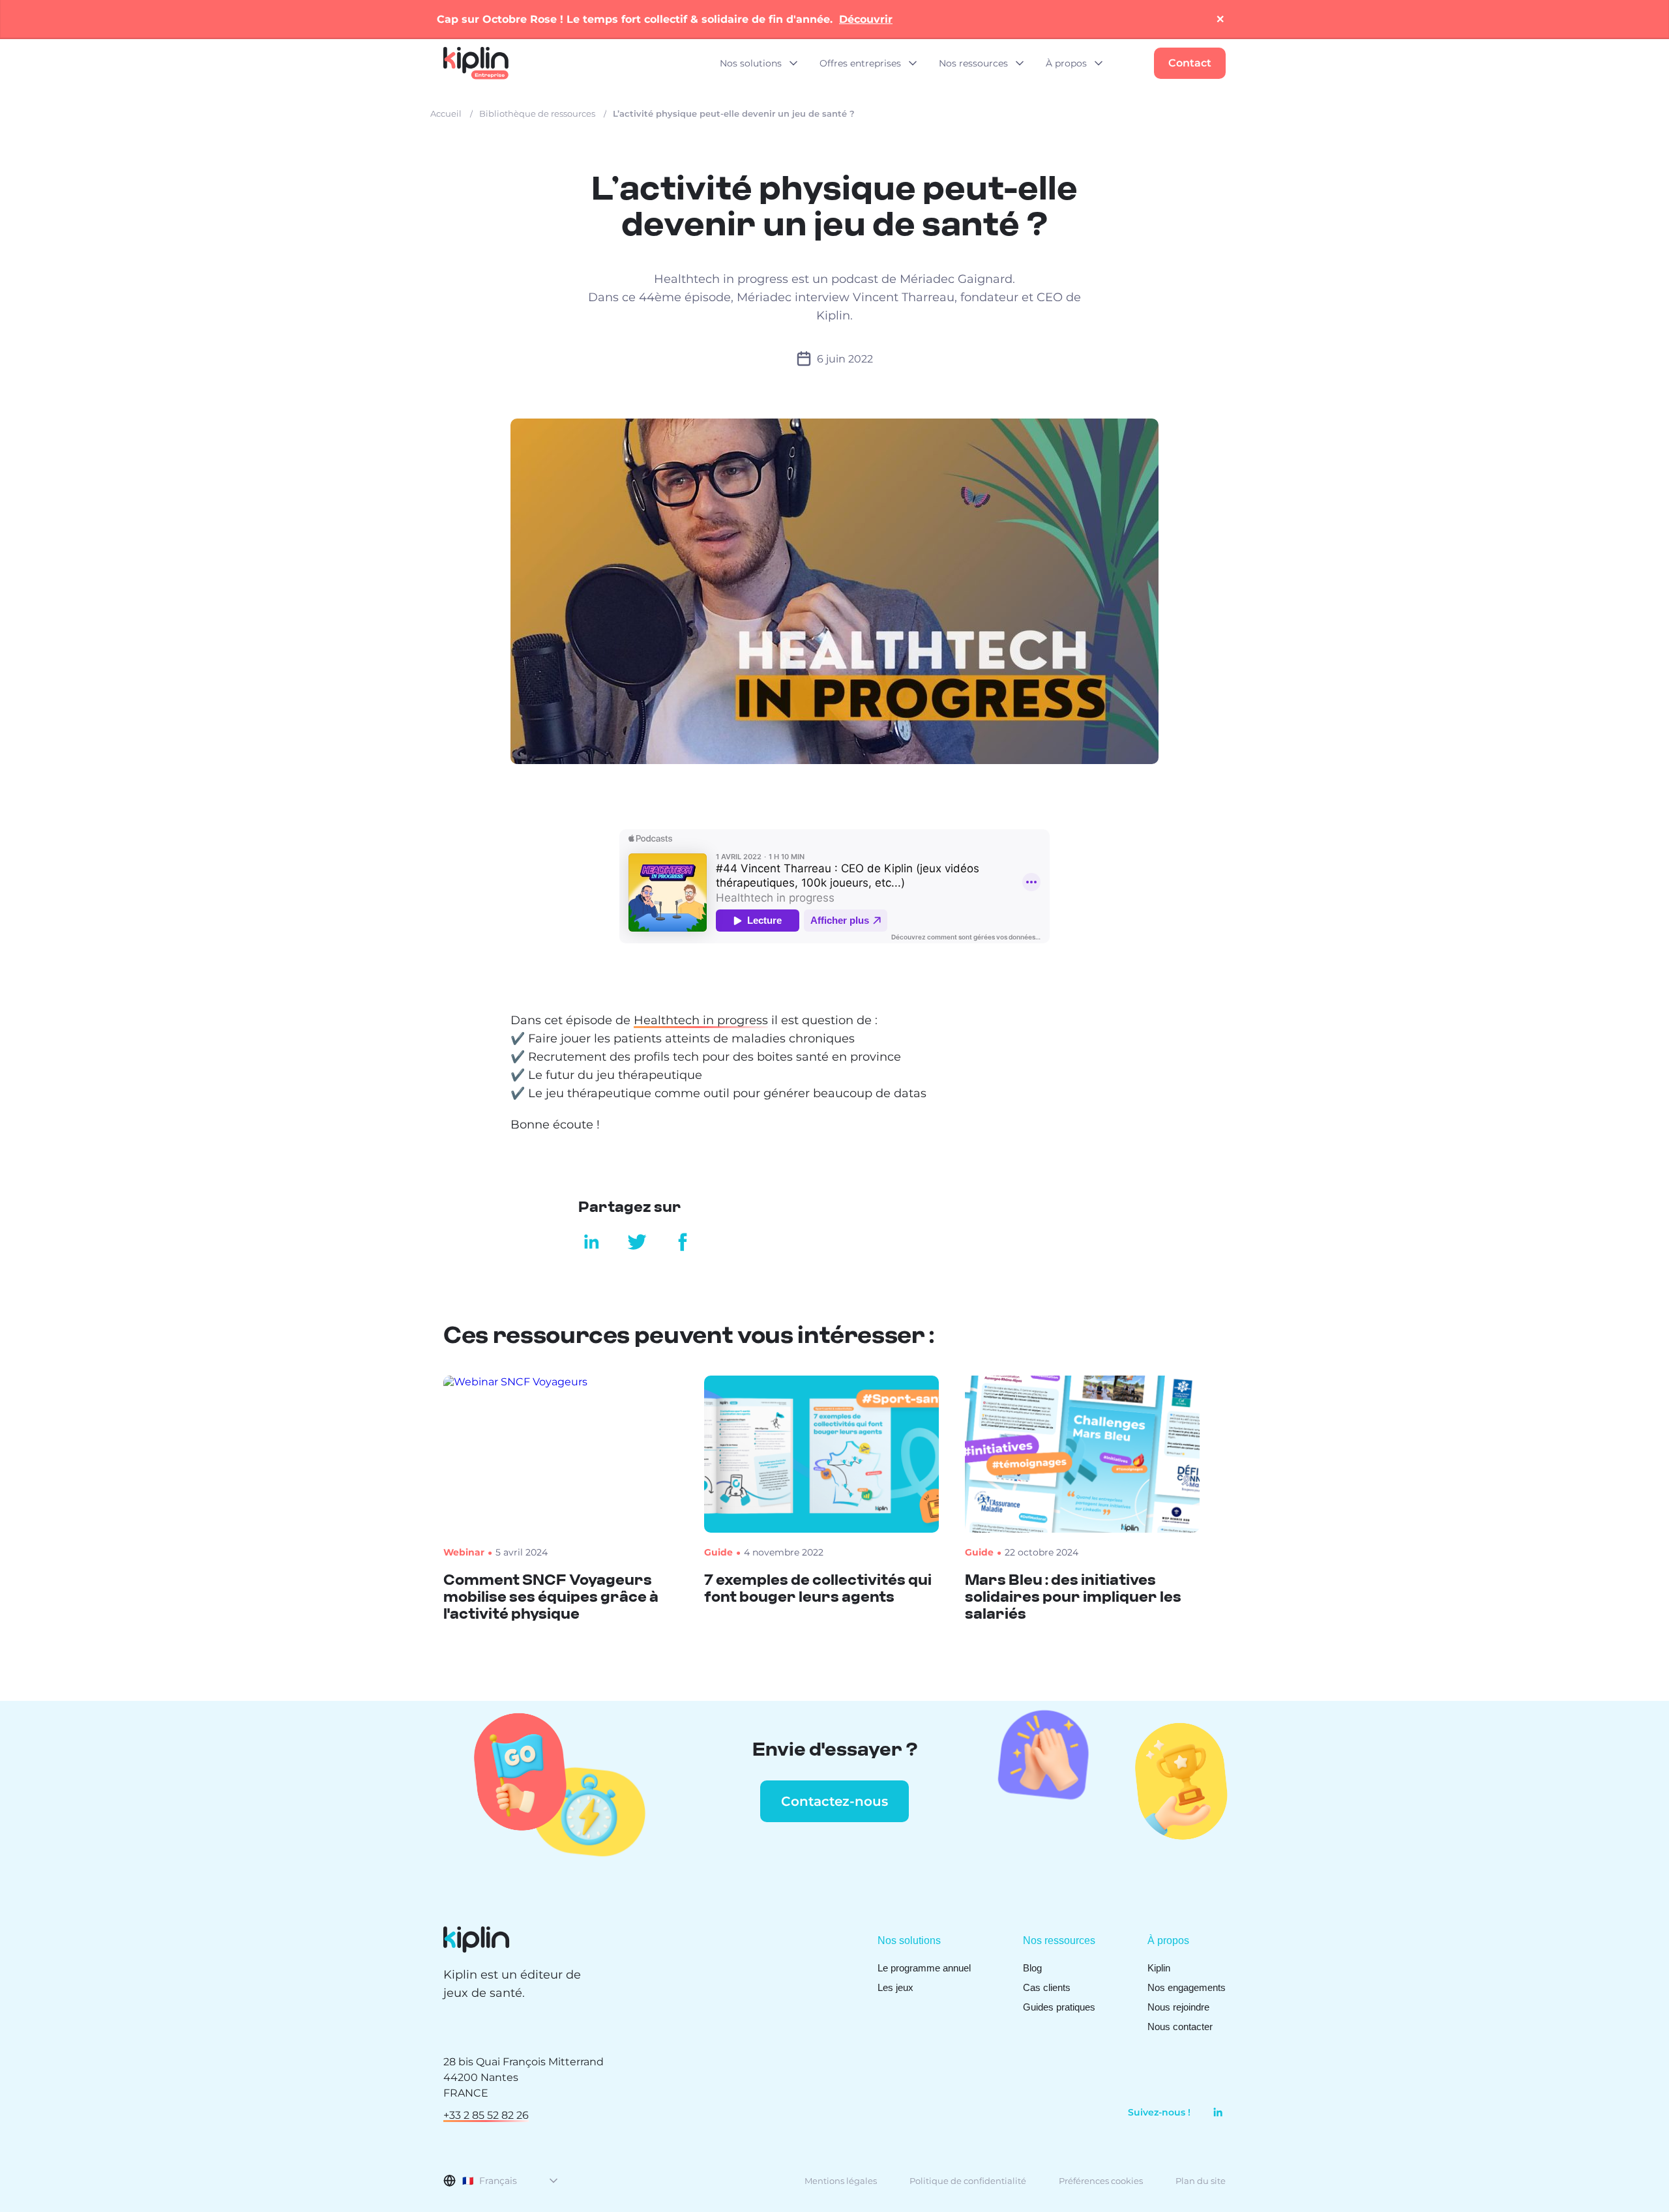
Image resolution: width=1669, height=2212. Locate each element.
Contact (1190, 63)
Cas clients (1047, 1987)
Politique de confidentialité (968, 2181)
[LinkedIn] (591, 1242)
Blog (1032, 1968)
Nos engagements (1187, 1987)
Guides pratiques (1059, 2007)
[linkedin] (1213, 2112)
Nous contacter (1180, 2027)
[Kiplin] (476, 63)
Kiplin (1159, 1968)
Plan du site (1201, 2181)
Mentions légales (841, 2181)
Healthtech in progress (701, 1020)
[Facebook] (678, 1242)
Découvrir (866, 19)
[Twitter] (637, 1242)
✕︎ (1220, 19)
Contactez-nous (834, 1801)
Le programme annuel (924, 1968)
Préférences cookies (1101, 2181)
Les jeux (895, 1987)
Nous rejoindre (1178, 2007)
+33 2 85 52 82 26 (486, 2115)
